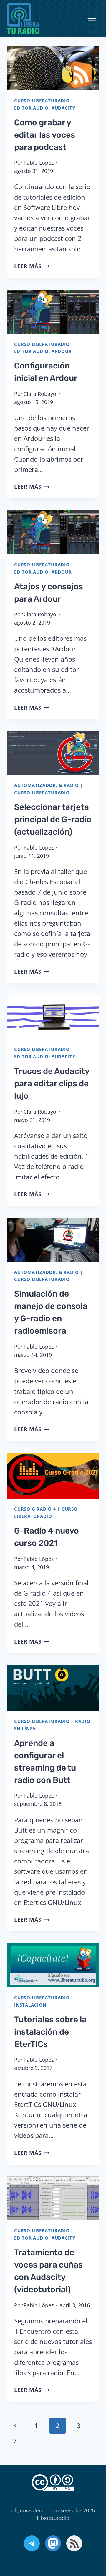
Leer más (32, 266)
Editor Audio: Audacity (45, 108)
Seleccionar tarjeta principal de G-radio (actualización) (53, 819)
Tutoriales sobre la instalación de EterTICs (50, 2032)
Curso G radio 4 (35, 1509)
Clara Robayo (40, 394)
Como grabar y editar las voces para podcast (45, 135)
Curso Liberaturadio (42, 101)
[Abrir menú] (92, 19)
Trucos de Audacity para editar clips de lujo (52, 1083)
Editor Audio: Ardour (43, 351)
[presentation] (53, 68)
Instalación (30, 2005)
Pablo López (39, 163)
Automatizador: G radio (47, 785)
